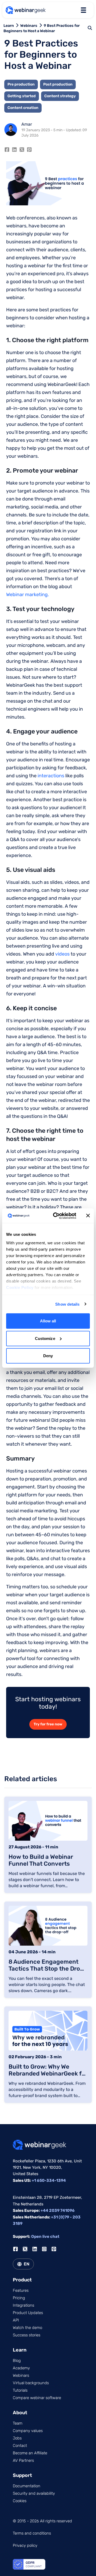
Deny (48, 1356)
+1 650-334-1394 (49, 2180)
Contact (20, 2446)
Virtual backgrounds (31, 2383)
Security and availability (34, 2493)
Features (21, 2290)
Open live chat (45, 2237)
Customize (45, 1338)
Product (22, 2280)
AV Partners (23, 2460)
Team (18, 2423)
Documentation (27, 2486)
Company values (28, 2431)
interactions (51, 776)
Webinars (29, 26)
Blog (17, 2361)
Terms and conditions (32, 2533)
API (16, 2320)
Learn (9, 26)
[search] (90, 28)
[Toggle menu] (83, 10)
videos (62, 954)
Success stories (27, 2335)
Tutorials (20, 2390)
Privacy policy (25, 2545)
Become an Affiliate (30, 2453)
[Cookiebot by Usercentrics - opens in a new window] (56, 1216)
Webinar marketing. (28, 595)
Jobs (17, 2438)
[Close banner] (88, 1216)
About (20, 2413)
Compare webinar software (37, 2398)
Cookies (20, 2501)
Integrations (23, 2305)
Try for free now (48, 1724)
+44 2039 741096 (58, 2210)
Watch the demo (27, 2328)
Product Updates (28, 2313)
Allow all (48, 1321)
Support (22, 2475)
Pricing (19, 2298)
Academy (21, 2368)
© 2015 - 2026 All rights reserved (42, 2521)
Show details (67, 1304)
